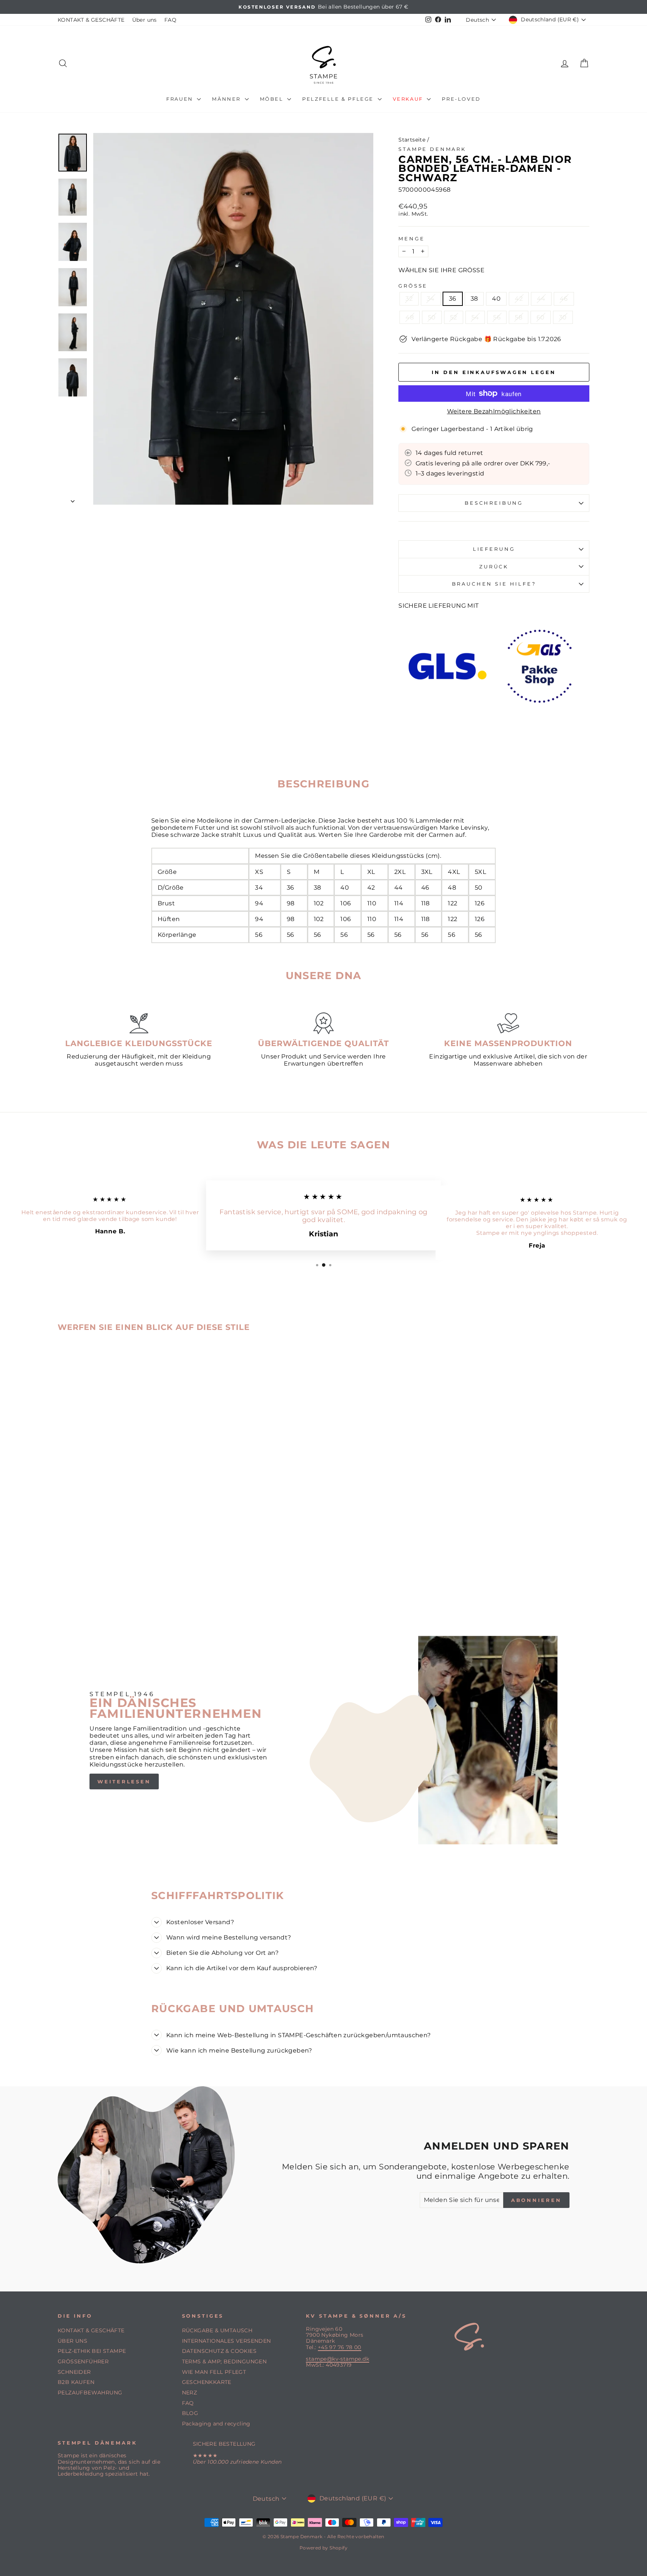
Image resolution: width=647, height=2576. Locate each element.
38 (474, 299)
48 (410, 317)
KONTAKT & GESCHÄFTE (91, 20)
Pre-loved (461, 99)
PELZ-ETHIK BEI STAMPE (92, 2351)
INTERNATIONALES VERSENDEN (227, 2341)
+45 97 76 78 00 (340, 2347)
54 (475, 317)
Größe (413, 286)
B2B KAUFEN (76, 2382)
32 (409, 299)
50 (432, 317)
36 (453, 299)
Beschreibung (494, 503)
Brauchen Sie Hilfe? (494, 584)
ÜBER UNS (72, 2341)
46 (564, 299)
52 (454, 317)
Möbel (273, 99)
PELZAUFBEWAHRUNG (90, 2393)
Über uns (145, 20)
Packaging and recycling (216, 2424)
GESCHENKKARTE (207, 2382)
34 (431, 299)
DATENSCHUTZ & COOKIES (219, 2351)
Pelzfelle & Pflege (339, 99)
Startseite (412, 140)
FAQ (170, 20)
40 (496, 299)
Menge (411, 239)
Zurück (494, 567)
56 (497, 317)
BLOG (190, 2413)
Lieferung (494, 549)
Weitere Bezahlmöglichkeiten (494, 411)
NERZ (190, 2393)
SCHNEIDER (74, 2372)
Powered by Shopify (323, 2548)
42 (519, 299)
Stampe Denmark (432, 149)
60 (541, 317)
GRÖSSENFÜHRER (83, 2361)
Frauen (181, 99)
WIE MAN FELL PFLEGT (214, 2372)
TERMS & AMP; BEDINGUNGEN (224, 2361)
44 (541, 299)
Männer (227, 99)
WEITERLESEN (124, 1781)
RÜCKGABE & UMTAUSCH (217, 2330)
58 (519, 317)
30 (563, 317)
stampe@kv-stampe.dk (338, 2359)
